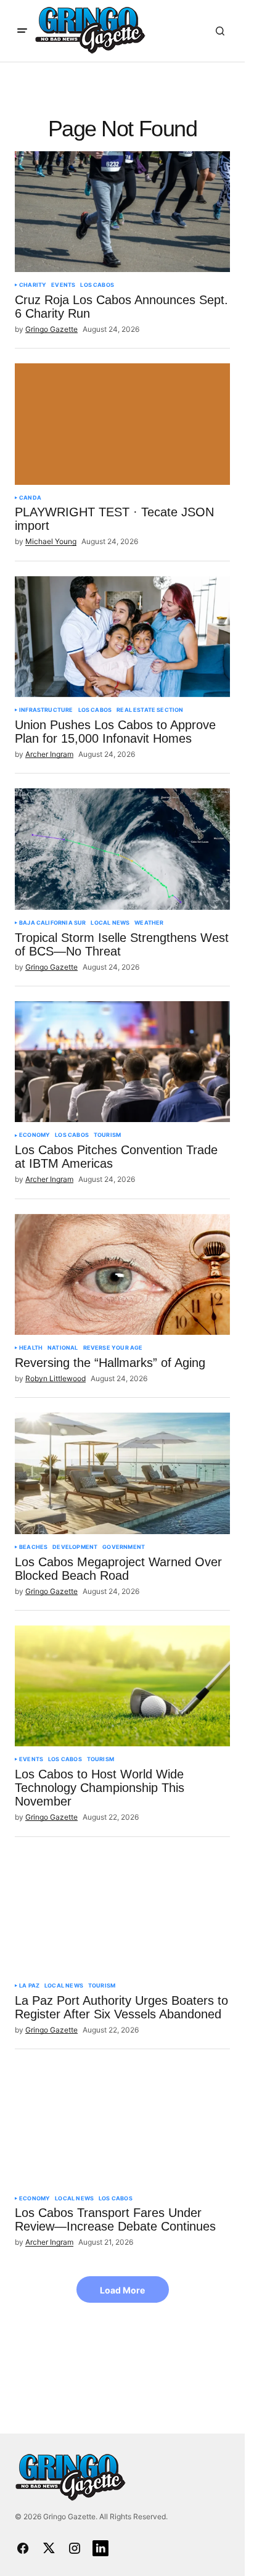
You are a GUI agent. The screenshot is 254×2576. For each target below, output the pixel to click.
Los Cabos (97, 285)
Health (31, 1348)
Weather (149, 923)
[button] (22, 31)
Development (75, 1547)
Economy (35, 1135)
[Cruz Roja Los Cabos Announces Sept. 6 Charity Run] (122, 212)
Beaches (33, 1547)
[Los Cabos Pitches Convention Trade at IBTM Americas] (122, 1062)
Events (63, 285)
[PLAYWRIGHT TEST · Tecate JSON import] (122, 424)
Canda (30, 498)
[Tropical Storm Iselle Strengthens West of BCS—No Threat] (122, 849)
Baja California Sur (52, 923)
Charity (33, 285)
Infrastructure (46, 710)
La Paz (29, 1986)
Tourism (107, 1135)
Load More (122, 2290)
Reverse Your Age (113, 1348)
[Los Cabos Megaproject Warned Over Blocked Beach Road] (122, 1473)
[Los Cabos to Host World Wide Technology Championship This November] (122, 1686)
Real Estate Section (150, 710)
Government (124, 1547)
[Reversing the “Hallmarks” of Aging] (122, 1274)
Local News (110, 923)
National (63, 1348)
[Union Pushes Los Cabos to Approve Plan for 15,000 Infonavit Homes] (122, 637)
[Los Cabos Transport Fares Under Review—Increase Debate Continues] (122, 2124)
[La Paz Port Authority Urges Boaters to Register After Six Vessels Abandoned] (122, 1912)
